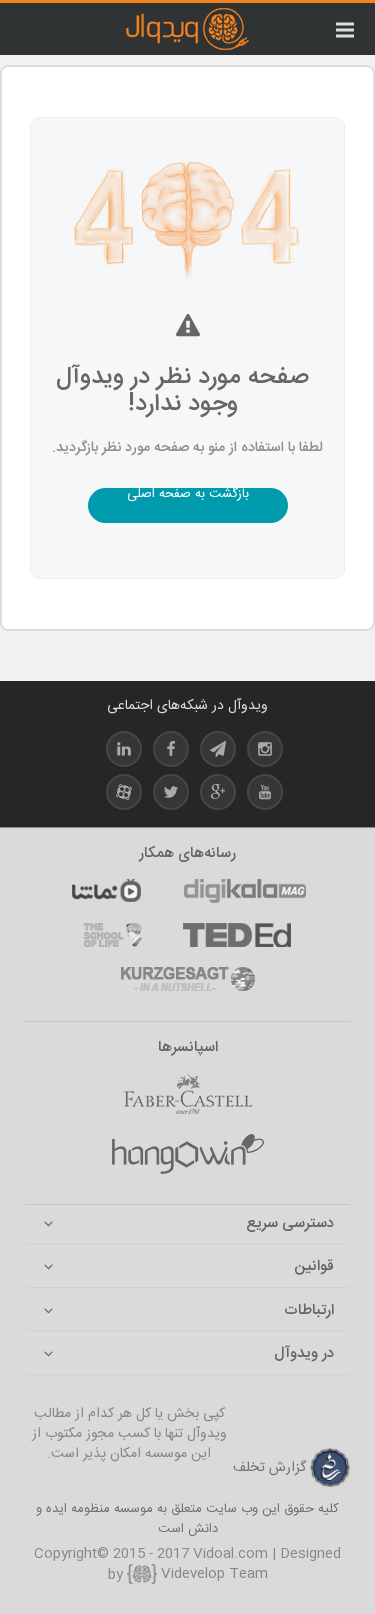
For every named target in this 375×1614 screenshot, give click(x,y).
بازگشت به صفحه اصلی (188, 496)
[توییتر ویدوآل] (171, 795)
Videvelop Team (212, 1574)
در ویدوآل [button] (304, 1354)
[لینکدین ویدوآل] (124, 752)
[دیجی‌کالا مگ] (245, 891)
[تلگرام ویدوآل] (218, 752)
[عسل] (188, 1154)
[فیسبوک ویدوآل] (171, 752)
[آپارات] (106, 891)
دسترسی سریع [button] (290, 1224)
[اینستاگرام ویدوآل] (265, 752)
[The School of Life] (112, 935)
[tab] (187, 1224)
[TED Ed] (237, 935)
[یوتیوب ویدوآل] (265, 795)
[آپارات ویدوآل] (124, 795)
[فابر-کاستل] (188, 1094)
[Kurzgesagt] (188, 979)
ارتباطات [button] (309, 1311)
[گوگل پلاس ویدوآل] (218, 795)
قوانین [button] (314, 1267)
